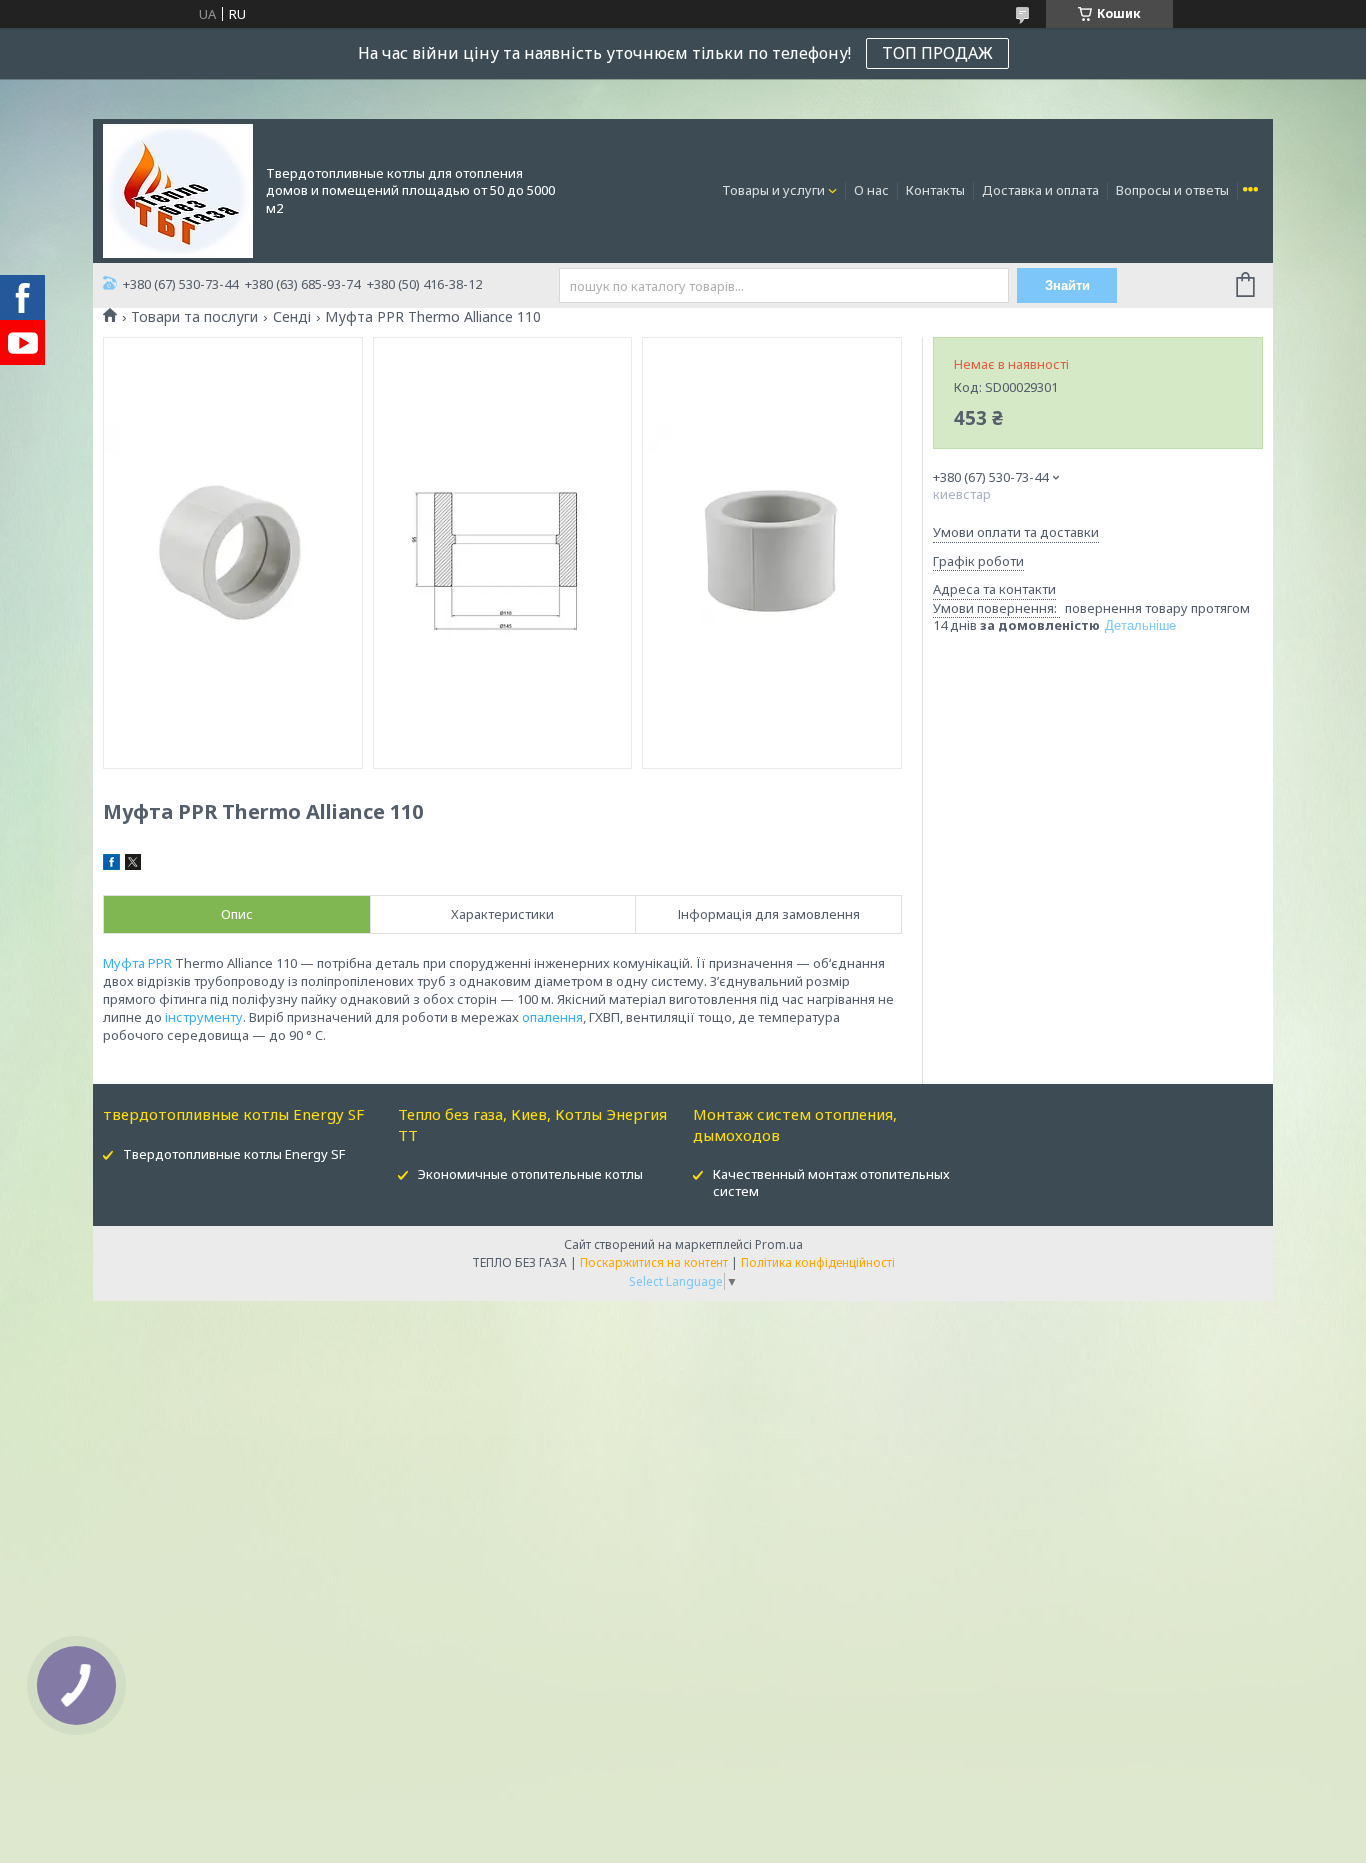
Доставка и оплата (1040, 190)
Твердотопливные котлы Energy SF (234, 1154)
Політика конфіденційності (818, 1262)
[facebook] (111, 865)
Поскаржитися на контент (654, 1262)
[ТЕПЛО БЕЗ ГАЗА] (178, 189)
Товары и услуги (773, 190)
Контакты (935, 190)
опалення (552, 1017)
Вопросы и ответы (1172, 190)
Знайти (1067, 285)
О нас (871, 190)
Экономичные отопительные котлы (530, 1174)
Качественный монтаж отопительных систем (831, 1182)
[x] (133, 865)
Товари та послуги (194, 317)
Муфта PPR (137, 963)
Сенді (292, 317)
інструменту (204, 1017)
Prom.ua (779, 1244)
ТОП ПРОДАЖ (937, 53)
